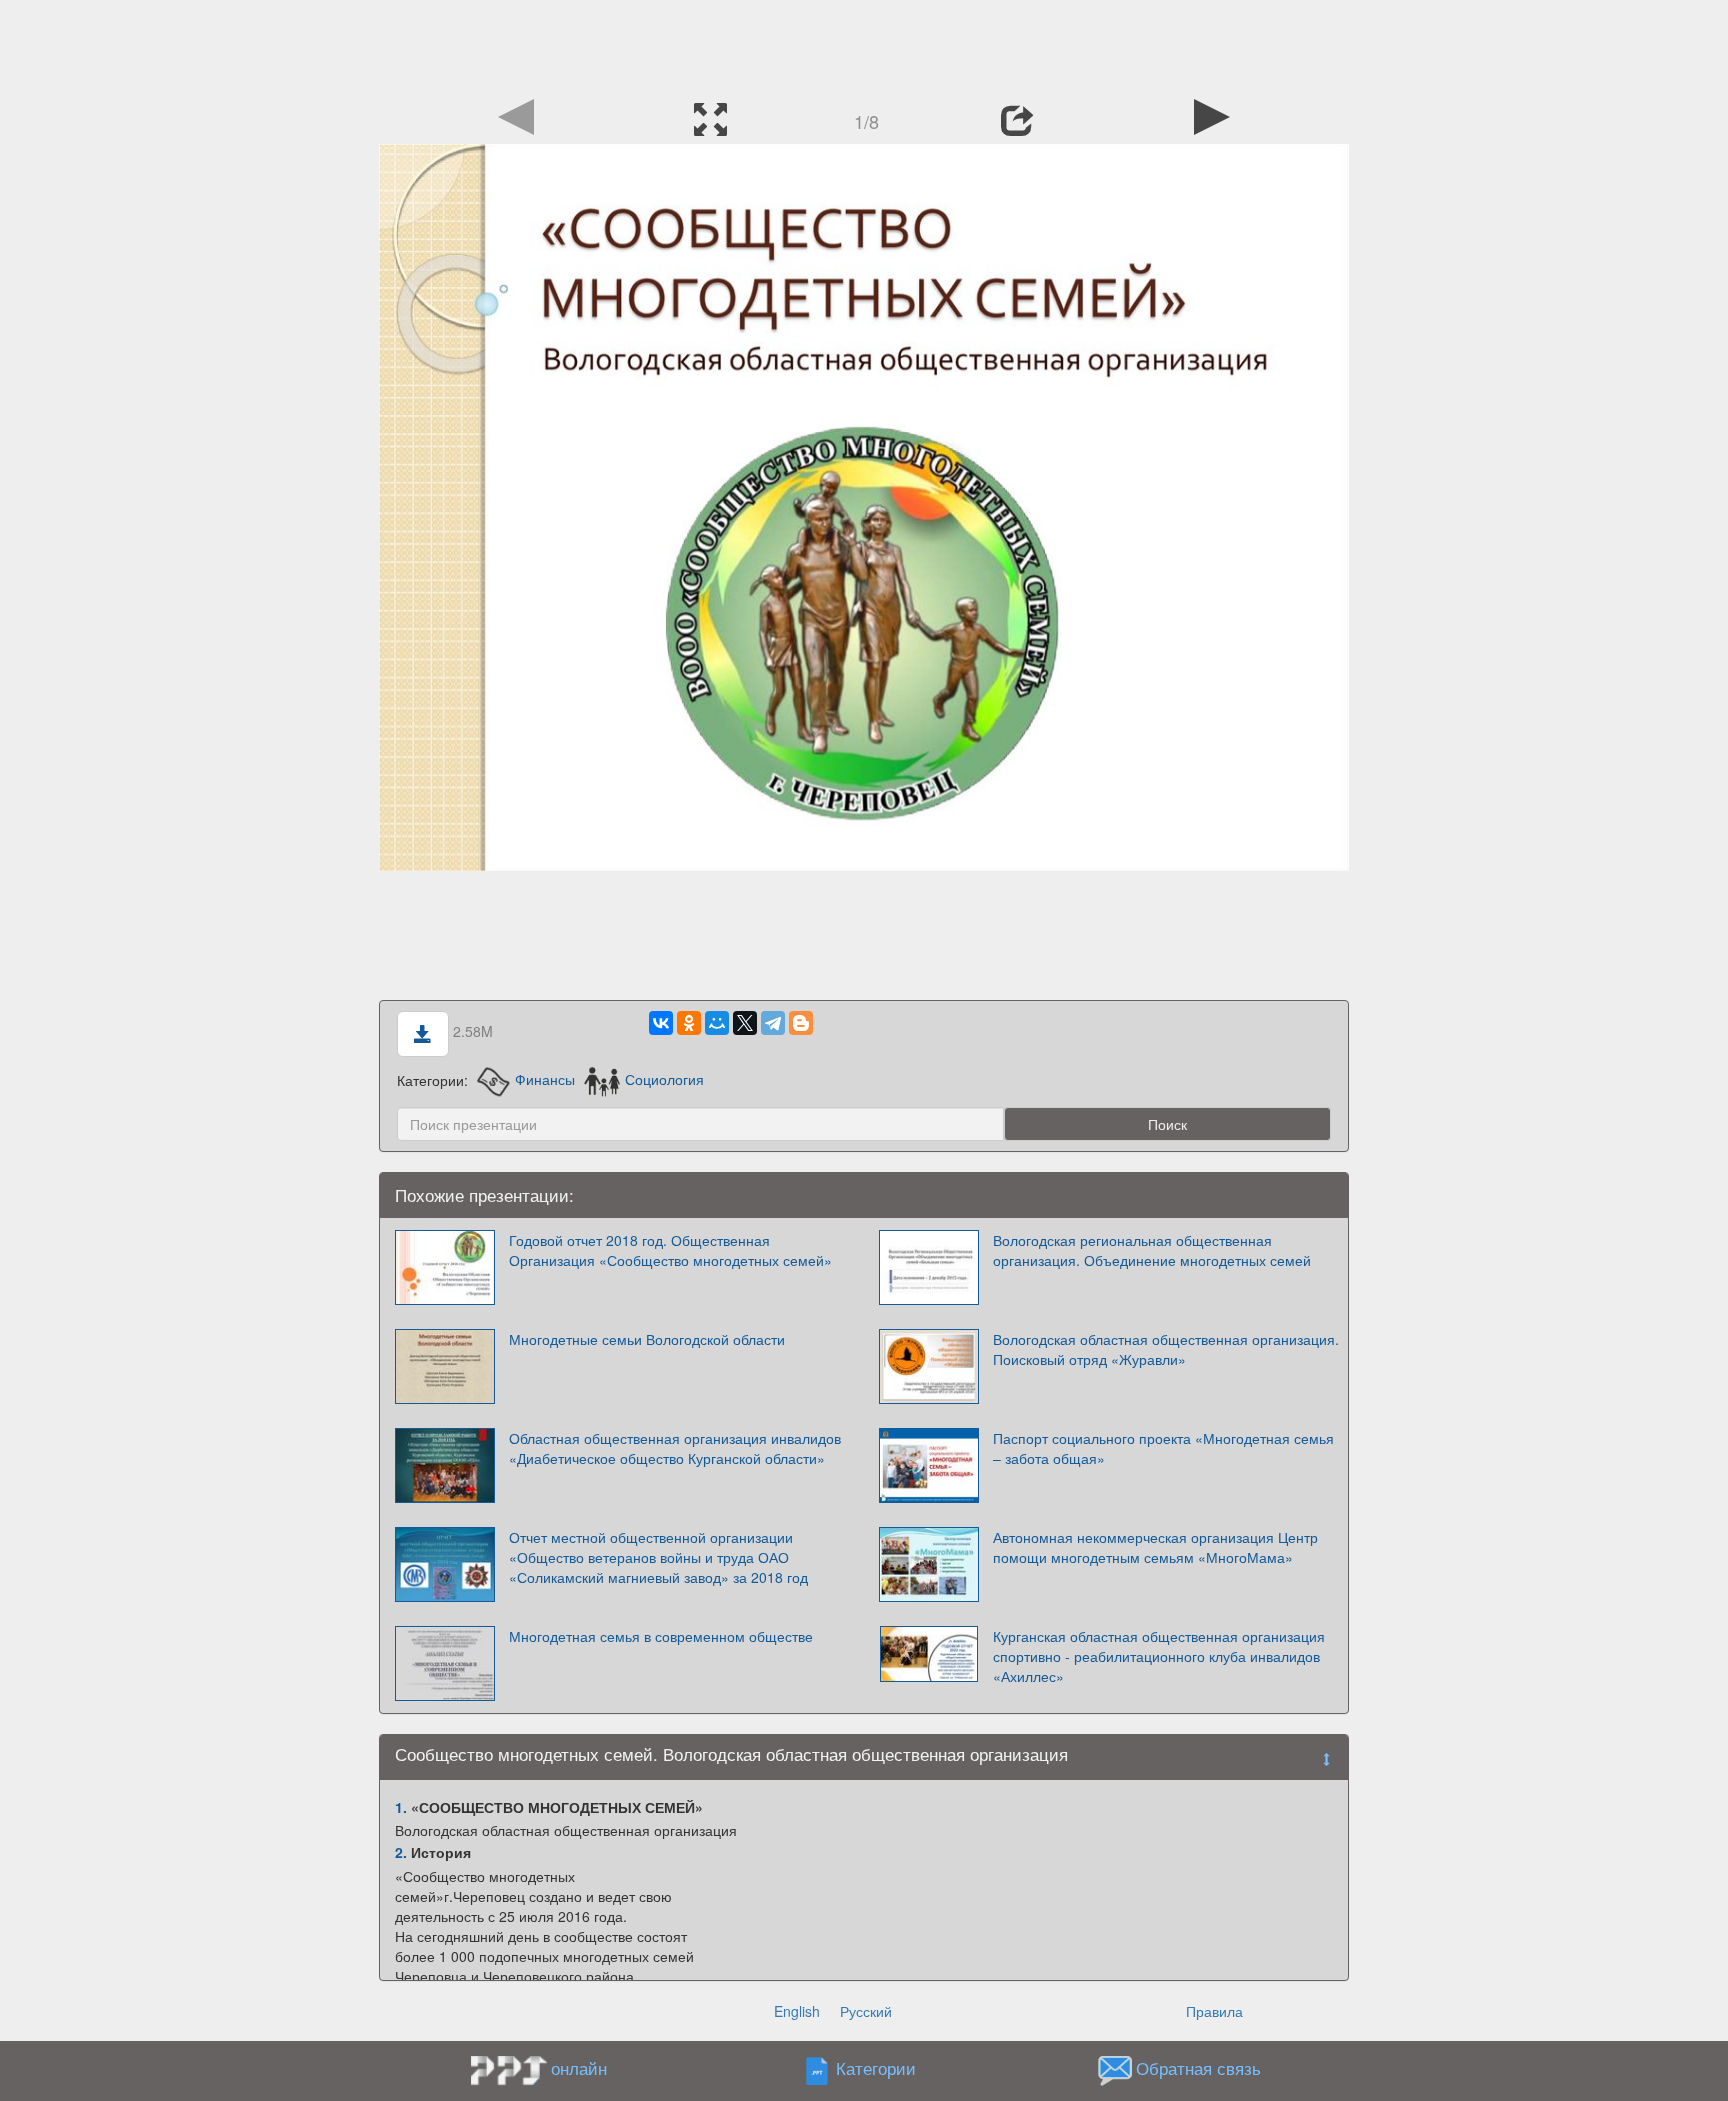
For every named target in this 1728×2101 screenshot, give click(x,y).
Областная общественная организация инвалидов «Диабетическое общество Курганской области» (675, 1448)
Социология (664, 1079)
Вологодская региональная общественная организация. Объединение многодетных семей (1152, 1250)
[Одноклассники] (689, 1023)
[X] (745, 1023)
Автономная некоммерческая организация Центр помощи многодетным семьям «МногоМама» (1155, 1547)
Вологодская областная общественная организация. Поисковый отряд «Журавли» (1166, 1349)
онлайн (579, 2068)
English (797, 2011)
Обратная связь (1198, 2068)
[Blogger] (801, 1023)
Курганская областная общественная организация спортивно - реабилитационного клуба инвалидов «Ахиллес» (1159, 1656)
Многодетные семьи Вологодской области (647, 1339)
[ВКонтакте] (661, 1023)
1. (401, 1807)
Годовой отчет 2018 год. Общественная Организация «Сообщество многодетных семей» (670, 1250)
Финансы (544, 1079)
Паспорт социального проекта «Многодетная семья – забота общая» (1163, 1448)
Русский (866, 2011)
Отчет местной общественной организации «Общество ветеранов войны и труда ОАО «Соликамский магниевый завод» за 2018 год (658, 1557)
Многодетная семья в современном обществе (661, 1636)
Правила (1214, 2011)
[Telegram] (773, 1023)
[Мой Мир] (717, 1023)
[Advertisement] (864, 45)
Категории (876, 2068)
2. (401, 1852)
